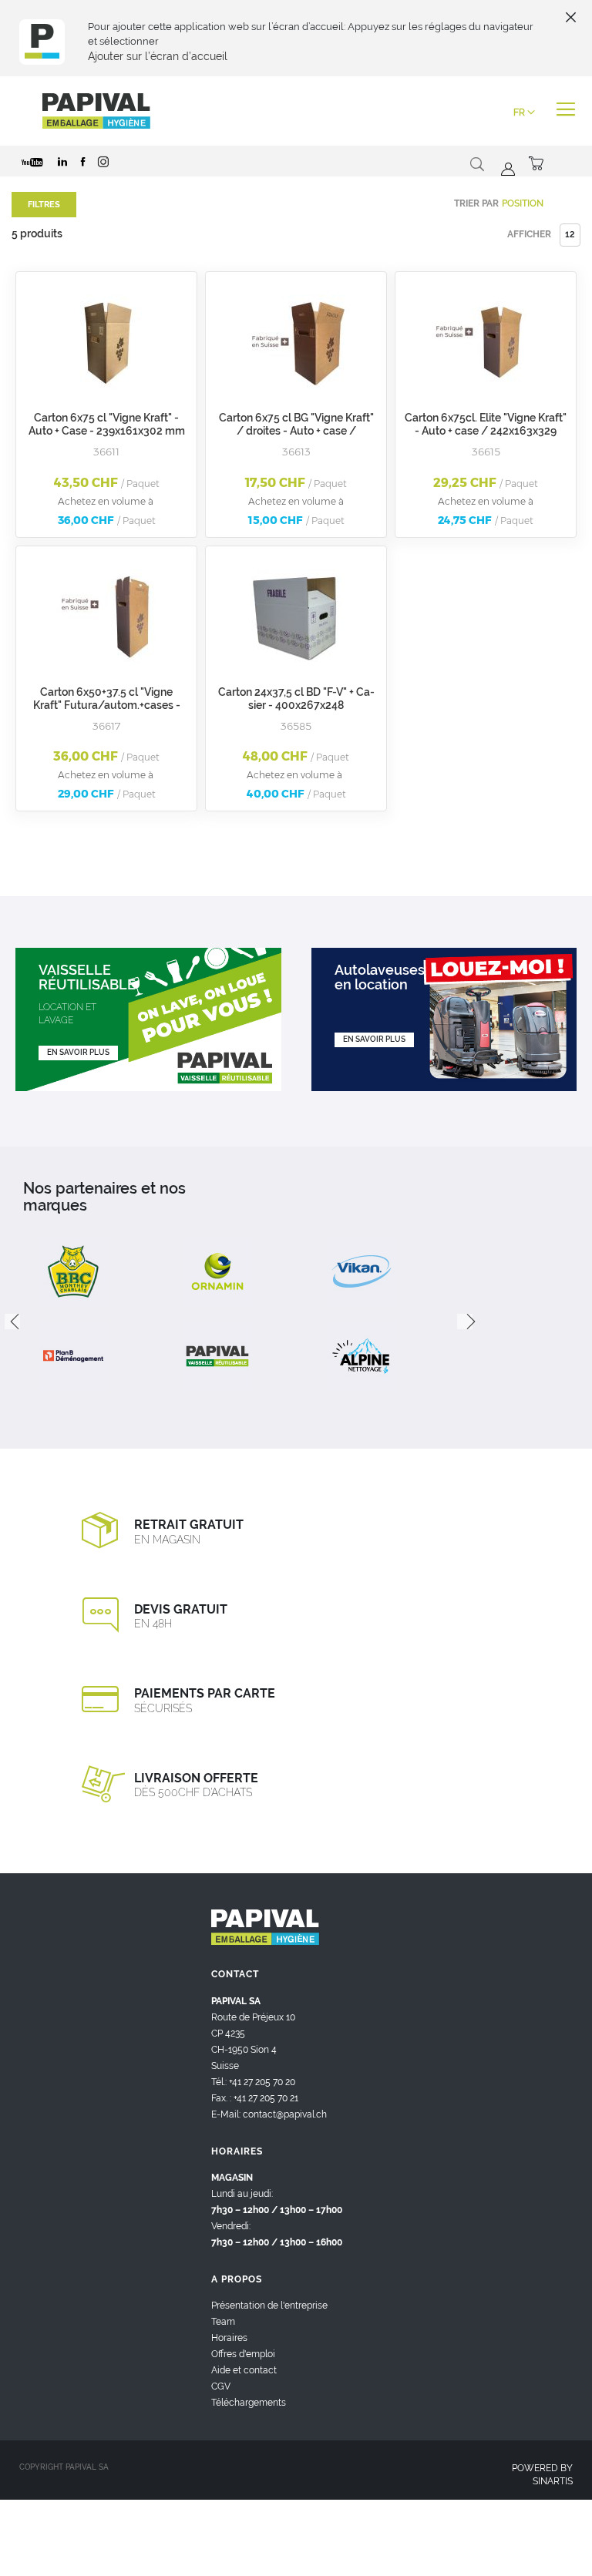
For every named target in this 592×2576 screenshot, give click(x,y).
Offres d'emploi (243, 2354)
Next (465, 1322)
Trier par (476, 203)
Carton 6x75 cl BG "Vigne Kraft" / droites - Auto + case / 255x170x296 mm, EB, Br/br (296, 431)
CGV (221, 2386)
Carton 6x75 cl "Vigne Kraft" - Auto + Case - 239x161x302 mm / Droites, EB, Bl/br (107, 431)
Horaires (229, 2338)
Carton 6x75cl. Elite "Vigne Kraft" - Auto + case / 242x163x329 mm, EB (486, 431)
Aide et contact (244, 2370)
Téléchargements (249, 2403)
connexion (506, 170)
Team (223, 2322)
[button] (524, 113)
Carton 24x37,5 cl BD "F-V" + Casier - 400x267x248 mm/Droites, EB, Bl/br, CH (296, 705)
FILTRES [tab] (44, 205)
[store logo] (96, 111)
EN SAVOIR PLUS (78, 1052)
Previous (12, 1322)
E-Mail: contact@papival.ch (269, 2114)
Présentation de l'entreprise (269, 2306)
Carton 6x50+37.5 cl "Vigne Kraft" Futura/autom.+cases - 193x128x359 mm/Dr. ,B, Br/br (106, 705)
